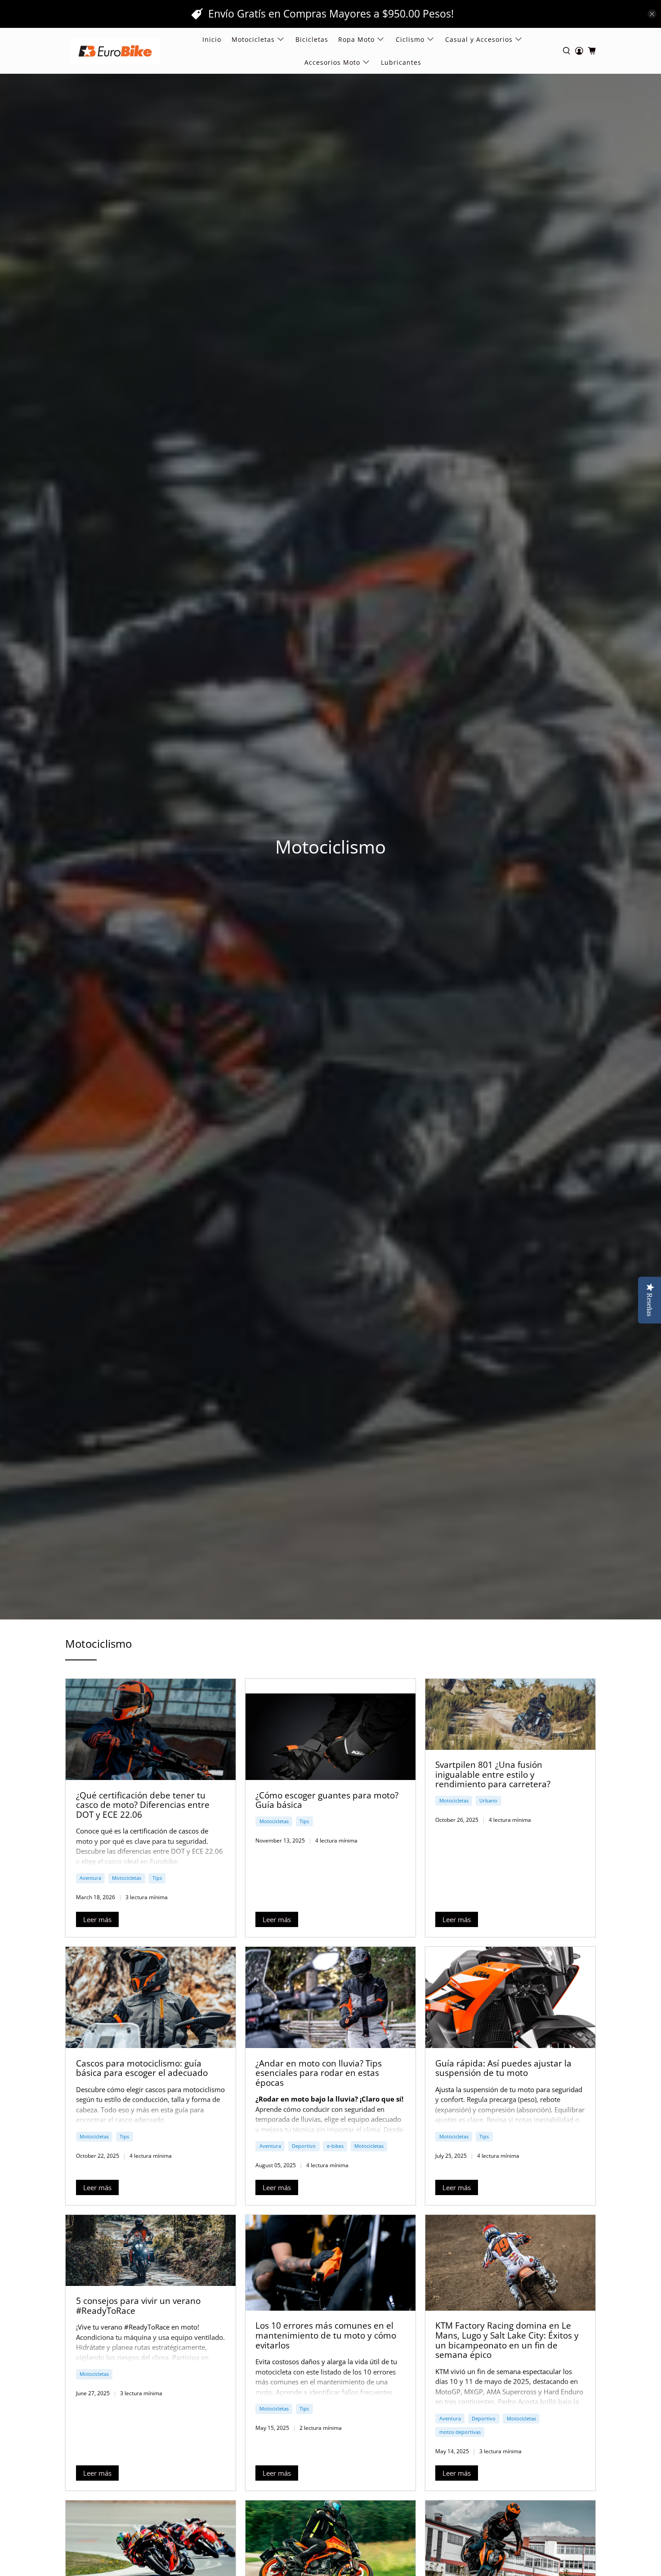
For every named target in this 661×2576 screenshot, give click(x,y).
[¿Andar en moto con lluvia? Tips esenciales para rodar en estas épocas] (330, 1997)
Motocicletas (127, 1878)
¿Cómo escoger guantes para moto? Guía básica (327, 1800)
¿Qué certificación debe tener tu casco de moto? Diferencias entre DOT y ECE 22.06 (143, 1805)
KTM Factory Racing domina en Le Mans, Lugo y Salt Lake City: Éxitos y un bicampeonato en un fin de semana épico (507, 2340)
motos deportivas (460, 2432)
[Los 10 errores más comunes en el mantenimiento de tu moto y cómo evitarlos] (330, 2263)
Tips (157, 1878)
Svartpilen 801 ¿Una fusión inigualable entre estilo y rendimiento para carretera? (493, 1774)
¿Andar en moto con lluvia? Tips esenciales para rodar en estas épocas (319, 2073)
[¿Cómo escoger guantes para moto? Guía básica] (330, 1729)
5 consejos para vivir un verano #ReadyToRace (138, 2305)
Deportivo (304, 2146)
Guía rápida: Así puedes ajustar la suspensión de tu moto (503, 2068)
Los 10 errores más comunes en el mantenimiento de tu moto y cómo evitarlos (326, 2335)
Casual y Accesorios (479, 39)
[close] (652, 14)
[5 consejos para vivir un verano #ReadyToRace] (151, 2250)
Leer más (97, 1919)
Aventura (90, 1878)
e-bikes (335, 2146)
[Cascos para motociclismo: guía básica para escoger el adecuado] (151, 1997)
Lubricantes (401, 62)
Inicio (212, 39)
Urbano (488, 1800)
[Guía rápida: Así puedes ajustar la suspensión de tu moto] (510, 1997)
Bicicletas (312, 39)
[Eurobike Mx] (115, 51)
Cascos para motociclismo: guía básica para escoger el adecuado (142, 2068)
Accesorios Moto (332, 62)
